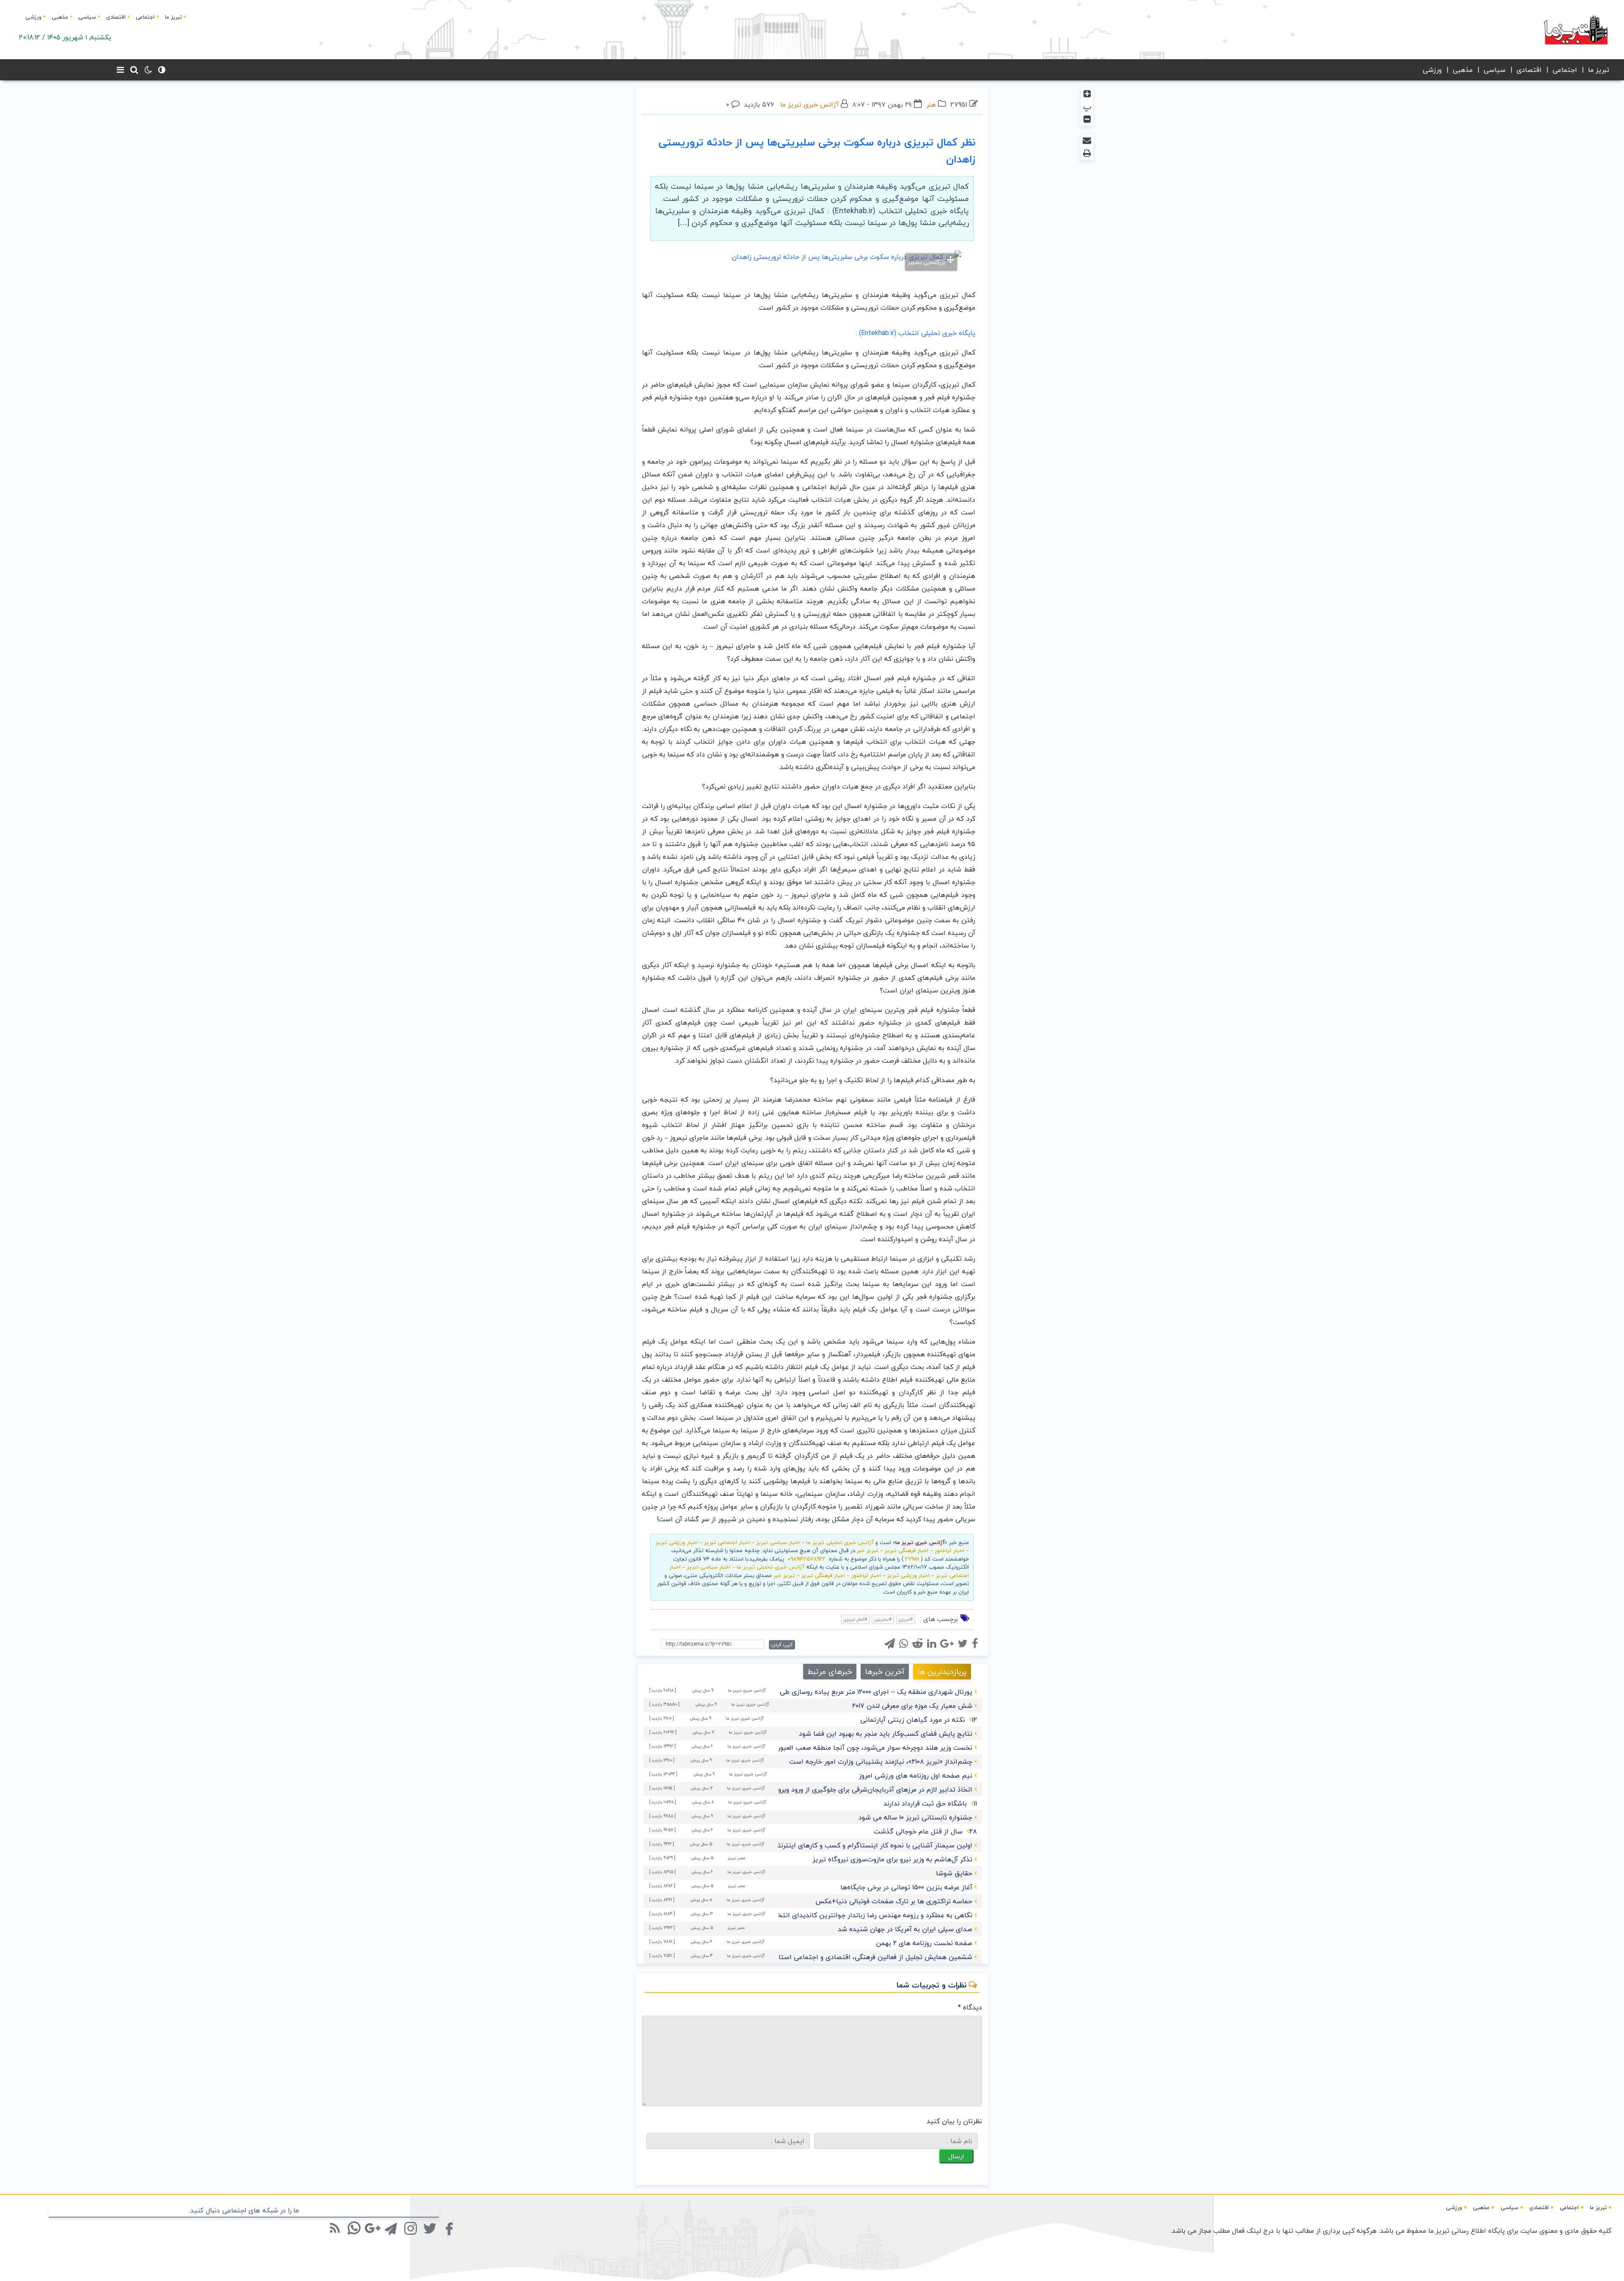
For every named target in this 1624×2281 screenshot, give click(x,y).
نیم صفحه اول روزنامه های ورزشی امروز (916, 1775)
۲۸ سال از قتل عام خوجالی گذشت (925, 1831)
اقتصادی (116, 17)
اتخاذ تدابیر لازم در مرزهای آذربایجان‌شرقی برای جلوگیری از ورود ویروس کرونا (863, 1789)
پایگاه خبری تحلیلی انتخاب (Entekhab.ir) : (915, 333)
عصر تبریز (737, 1858)
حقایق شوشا (954, 1873)
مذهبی (60, 17)
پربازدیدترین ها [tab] (942, 1672)
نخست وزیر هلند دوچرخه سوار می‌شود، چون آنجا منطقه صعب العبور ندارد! (866, 1748)
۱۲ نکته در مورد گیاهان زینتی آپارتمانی (919, 1720)
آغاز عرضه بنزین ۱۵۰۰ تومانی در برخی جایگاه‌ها (906, 1887)
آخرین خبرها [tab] (885, 1672)
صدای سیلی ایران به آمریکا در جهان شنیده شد (905, 1929)
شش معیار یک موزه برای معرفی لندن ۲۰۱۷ (912, 1706)
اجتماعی (145, 17)
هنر (931, 104)
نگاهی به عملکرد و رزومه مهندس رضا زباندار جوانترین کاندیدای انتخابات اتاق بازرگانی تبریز (841, 1915)
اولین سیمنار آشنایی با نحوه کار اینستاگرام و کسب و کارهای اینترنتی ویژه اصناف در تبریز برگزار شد (829, 1845)
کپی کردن (782, 1645)
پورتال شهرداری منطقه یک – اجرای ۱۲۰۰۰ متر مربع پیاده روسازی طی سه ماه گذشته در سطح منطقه (831, 1692)
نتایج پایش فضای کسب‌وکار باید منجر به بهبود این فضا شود (886, 1734)
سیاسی (87, 17)
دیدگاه (970, 2007)
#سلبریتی (883, 1619)
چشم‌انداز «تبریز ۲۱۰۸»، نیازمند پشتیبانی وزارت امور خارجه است (881, 1762)
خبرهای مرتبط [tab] (830, 1672)
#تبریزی (906, 1619)
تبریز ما (173, 17)
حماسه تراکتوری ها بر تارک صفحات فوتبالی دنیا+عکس (894, 1901)
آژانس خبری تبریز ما (809, 104)
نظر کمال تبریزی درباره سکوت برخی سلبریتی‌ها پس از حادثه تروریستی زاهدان (817, 151)
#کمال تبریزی (855, 1619)
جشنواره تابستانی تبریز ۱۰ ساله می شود (915, 1817)
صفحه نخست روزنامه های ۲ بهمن (924, 1943)
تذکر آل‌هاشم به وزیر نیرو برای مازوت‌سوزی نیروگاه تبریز (892, 1859)
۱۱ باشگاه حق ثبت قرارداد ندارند (930, 1803)
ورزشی (33, 17)
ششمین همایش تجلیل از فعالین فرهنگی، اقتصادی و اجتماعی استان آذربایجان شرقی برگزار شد (835, 1957)
